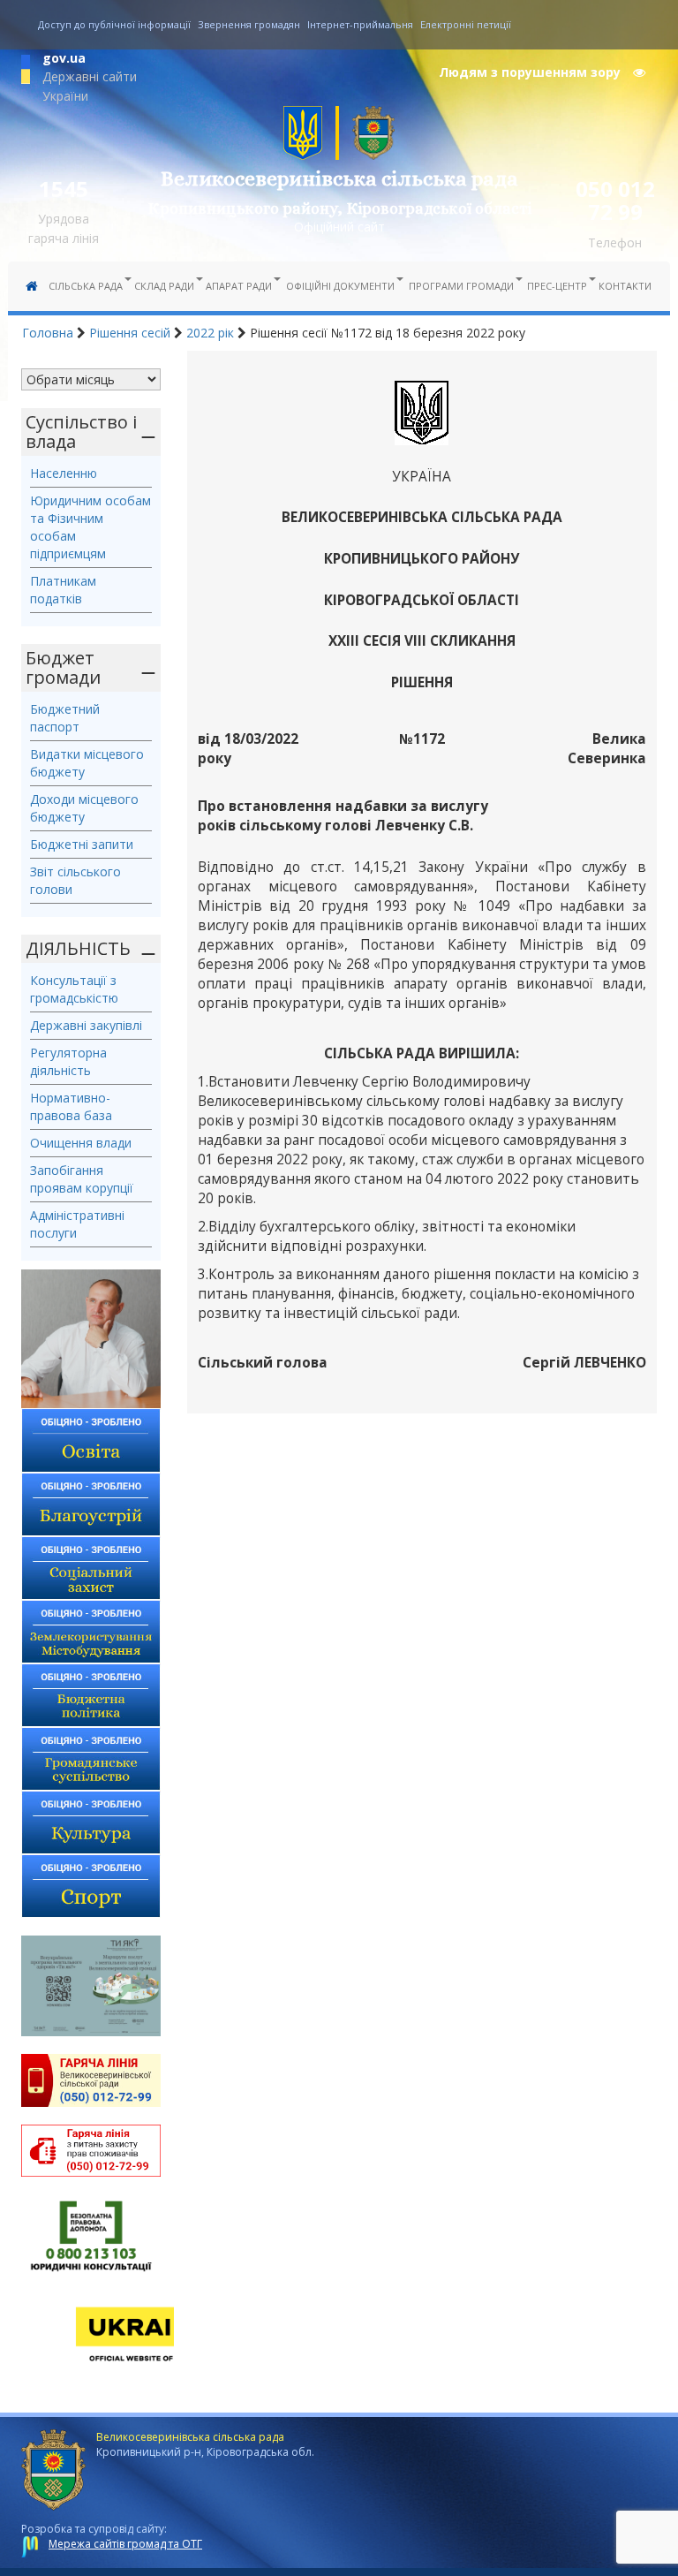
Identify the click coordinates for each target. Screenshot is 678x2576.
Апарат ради (239, 286)
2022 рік (210, 333)
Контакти (625, 286)
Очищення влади (81, 1143)
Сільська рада (86, 286)
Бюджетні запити (82, 844)
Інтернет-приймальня (360, 24)
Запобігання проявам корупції (82, 1179)
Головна (48, 333)
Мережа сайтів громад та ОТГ (125, 2544)
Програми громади (461, 286)
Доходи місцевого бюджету (84, 808)
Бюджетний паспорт (65, 718)
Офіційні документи (340, 286)
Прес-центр (557, 286)
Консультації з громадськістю (74, 989)
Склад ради (164, 286)
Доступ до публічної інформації (114, 24)
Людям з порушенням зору (531, 72)
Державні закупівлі (86, 1025)
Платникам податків (63, 590)
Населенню (64, 473)
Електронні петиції (466, 24)
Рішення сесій (130, 333)
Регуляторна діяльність (68, 1061)
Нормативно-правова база (71, 1106)
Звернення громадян (249, 24)
